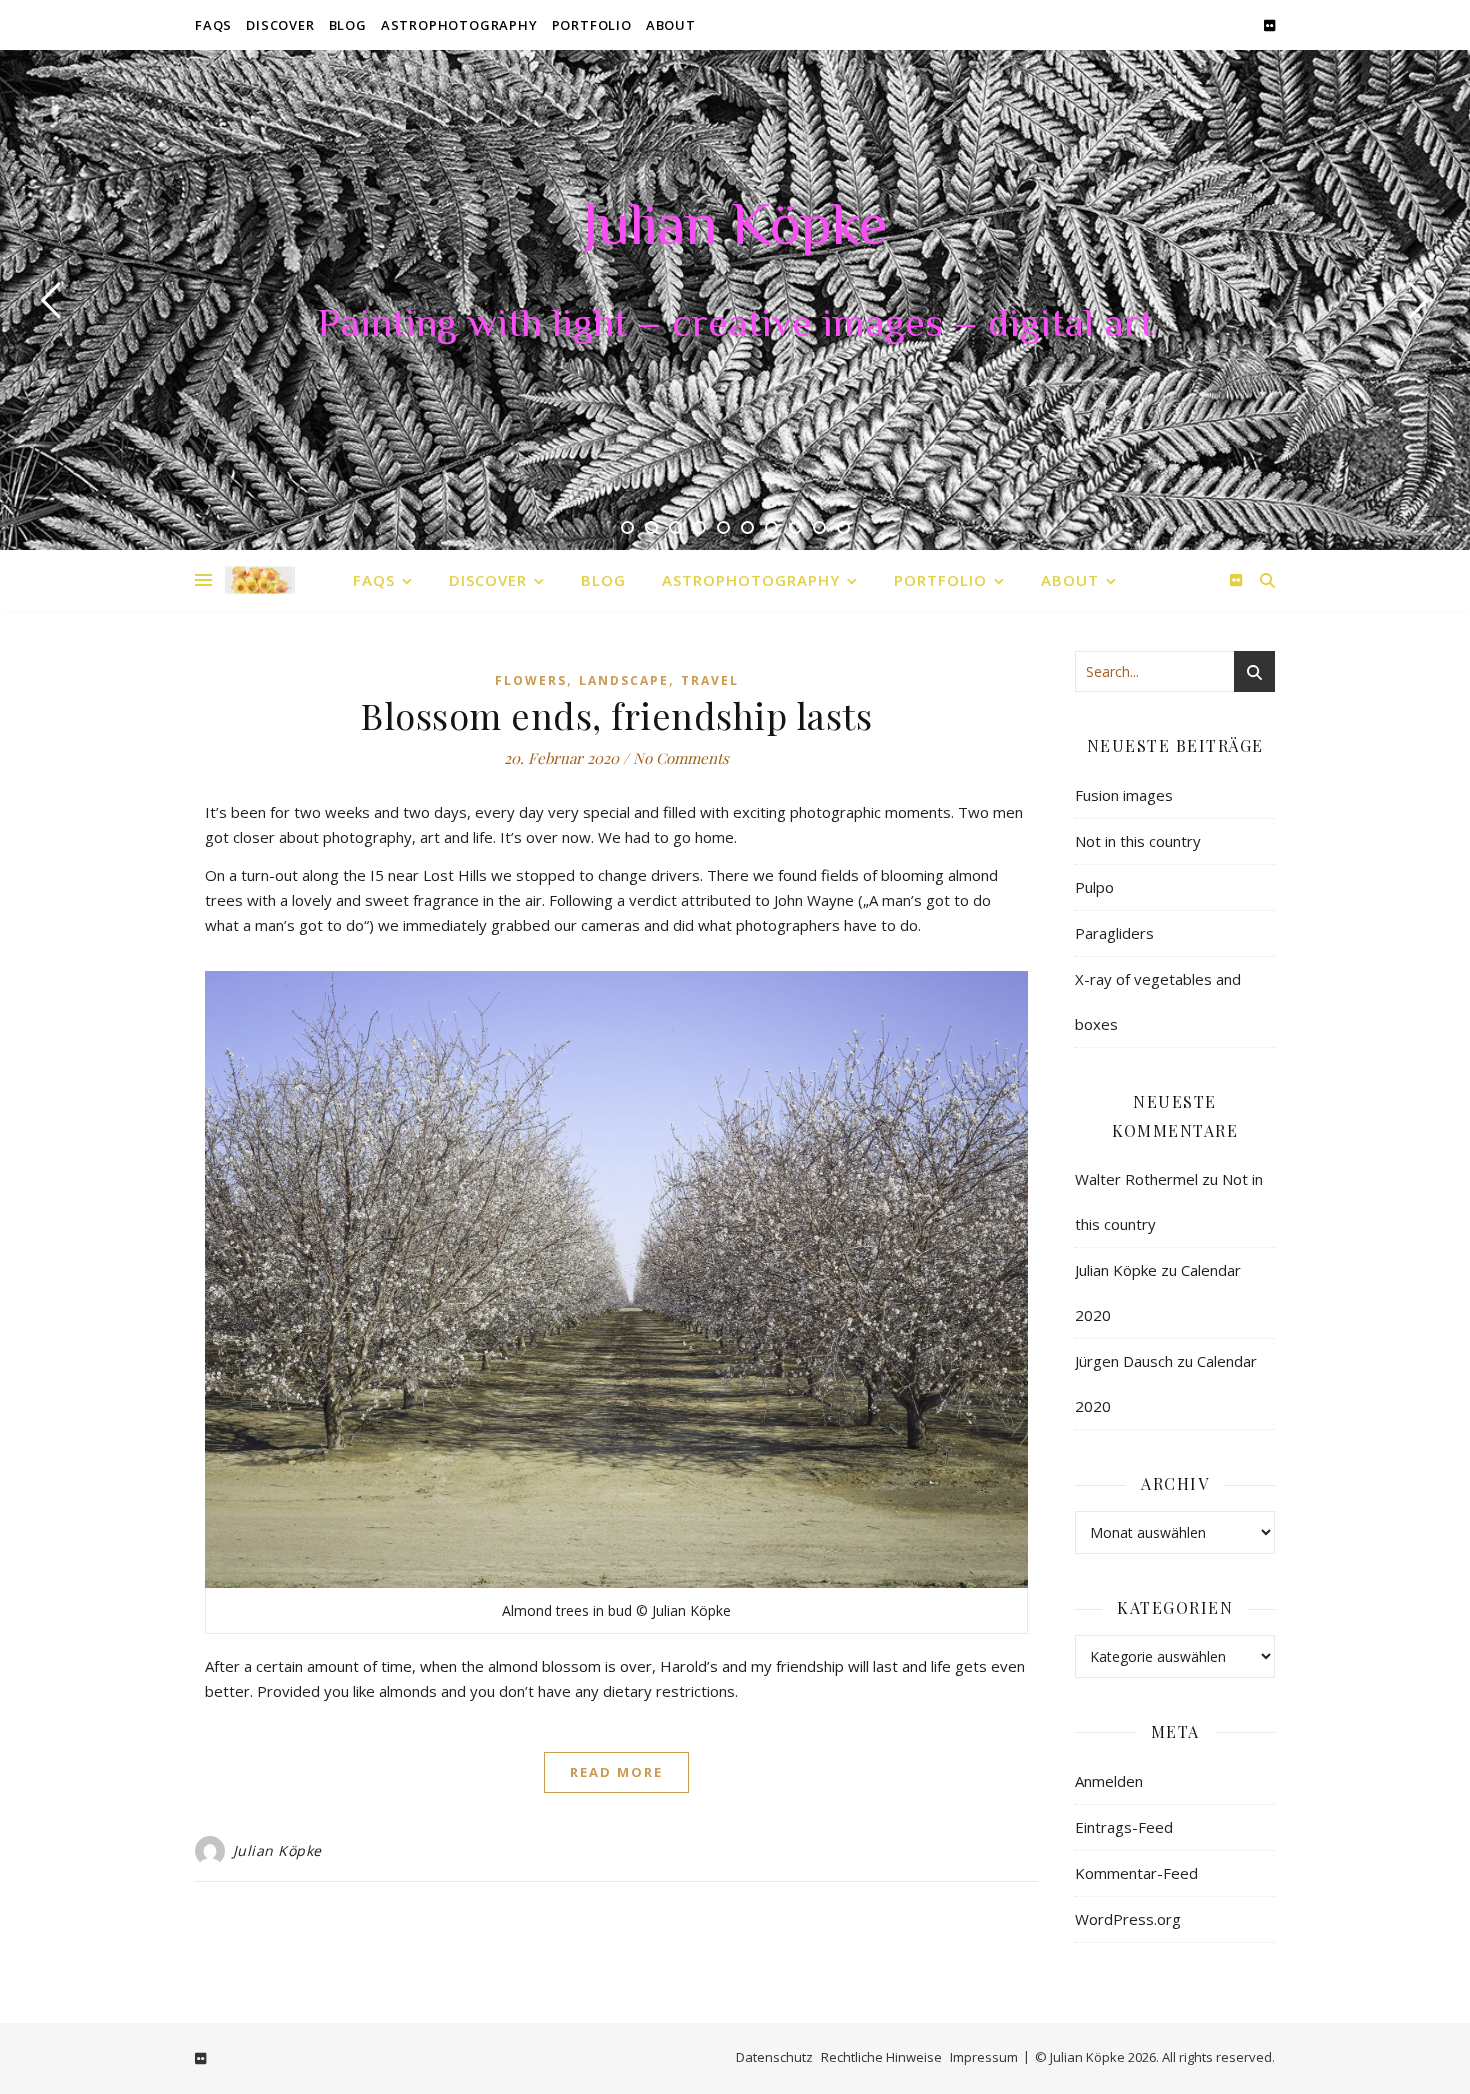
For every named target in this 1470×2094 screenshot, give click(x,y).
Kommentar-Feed (1136, 1873)
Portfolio (592, 25)
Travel (710, 680)
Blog (348, 25)
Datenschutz (774, 2057)
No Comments (681, 758)
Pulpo (1094, 887)
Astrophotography (459, 25)
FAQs (213, 25)
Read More (616, 1772)
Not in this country (1138, 841)
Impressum (984, 2057)
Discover (280, 25)
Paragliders (1114, 933)
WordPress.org (1128, 1919)
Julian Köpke (735, 230)
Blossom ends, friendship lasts (616, 715)
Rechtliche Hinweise (881, 2057)
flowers (531, 680)
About (671, 25)
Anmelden (1109, 1781)
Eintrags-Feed (1124, 1827)
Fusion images (1124, 795)
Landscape (624, 680)
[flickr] (1269, 25)
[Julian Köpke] (260, 580)
